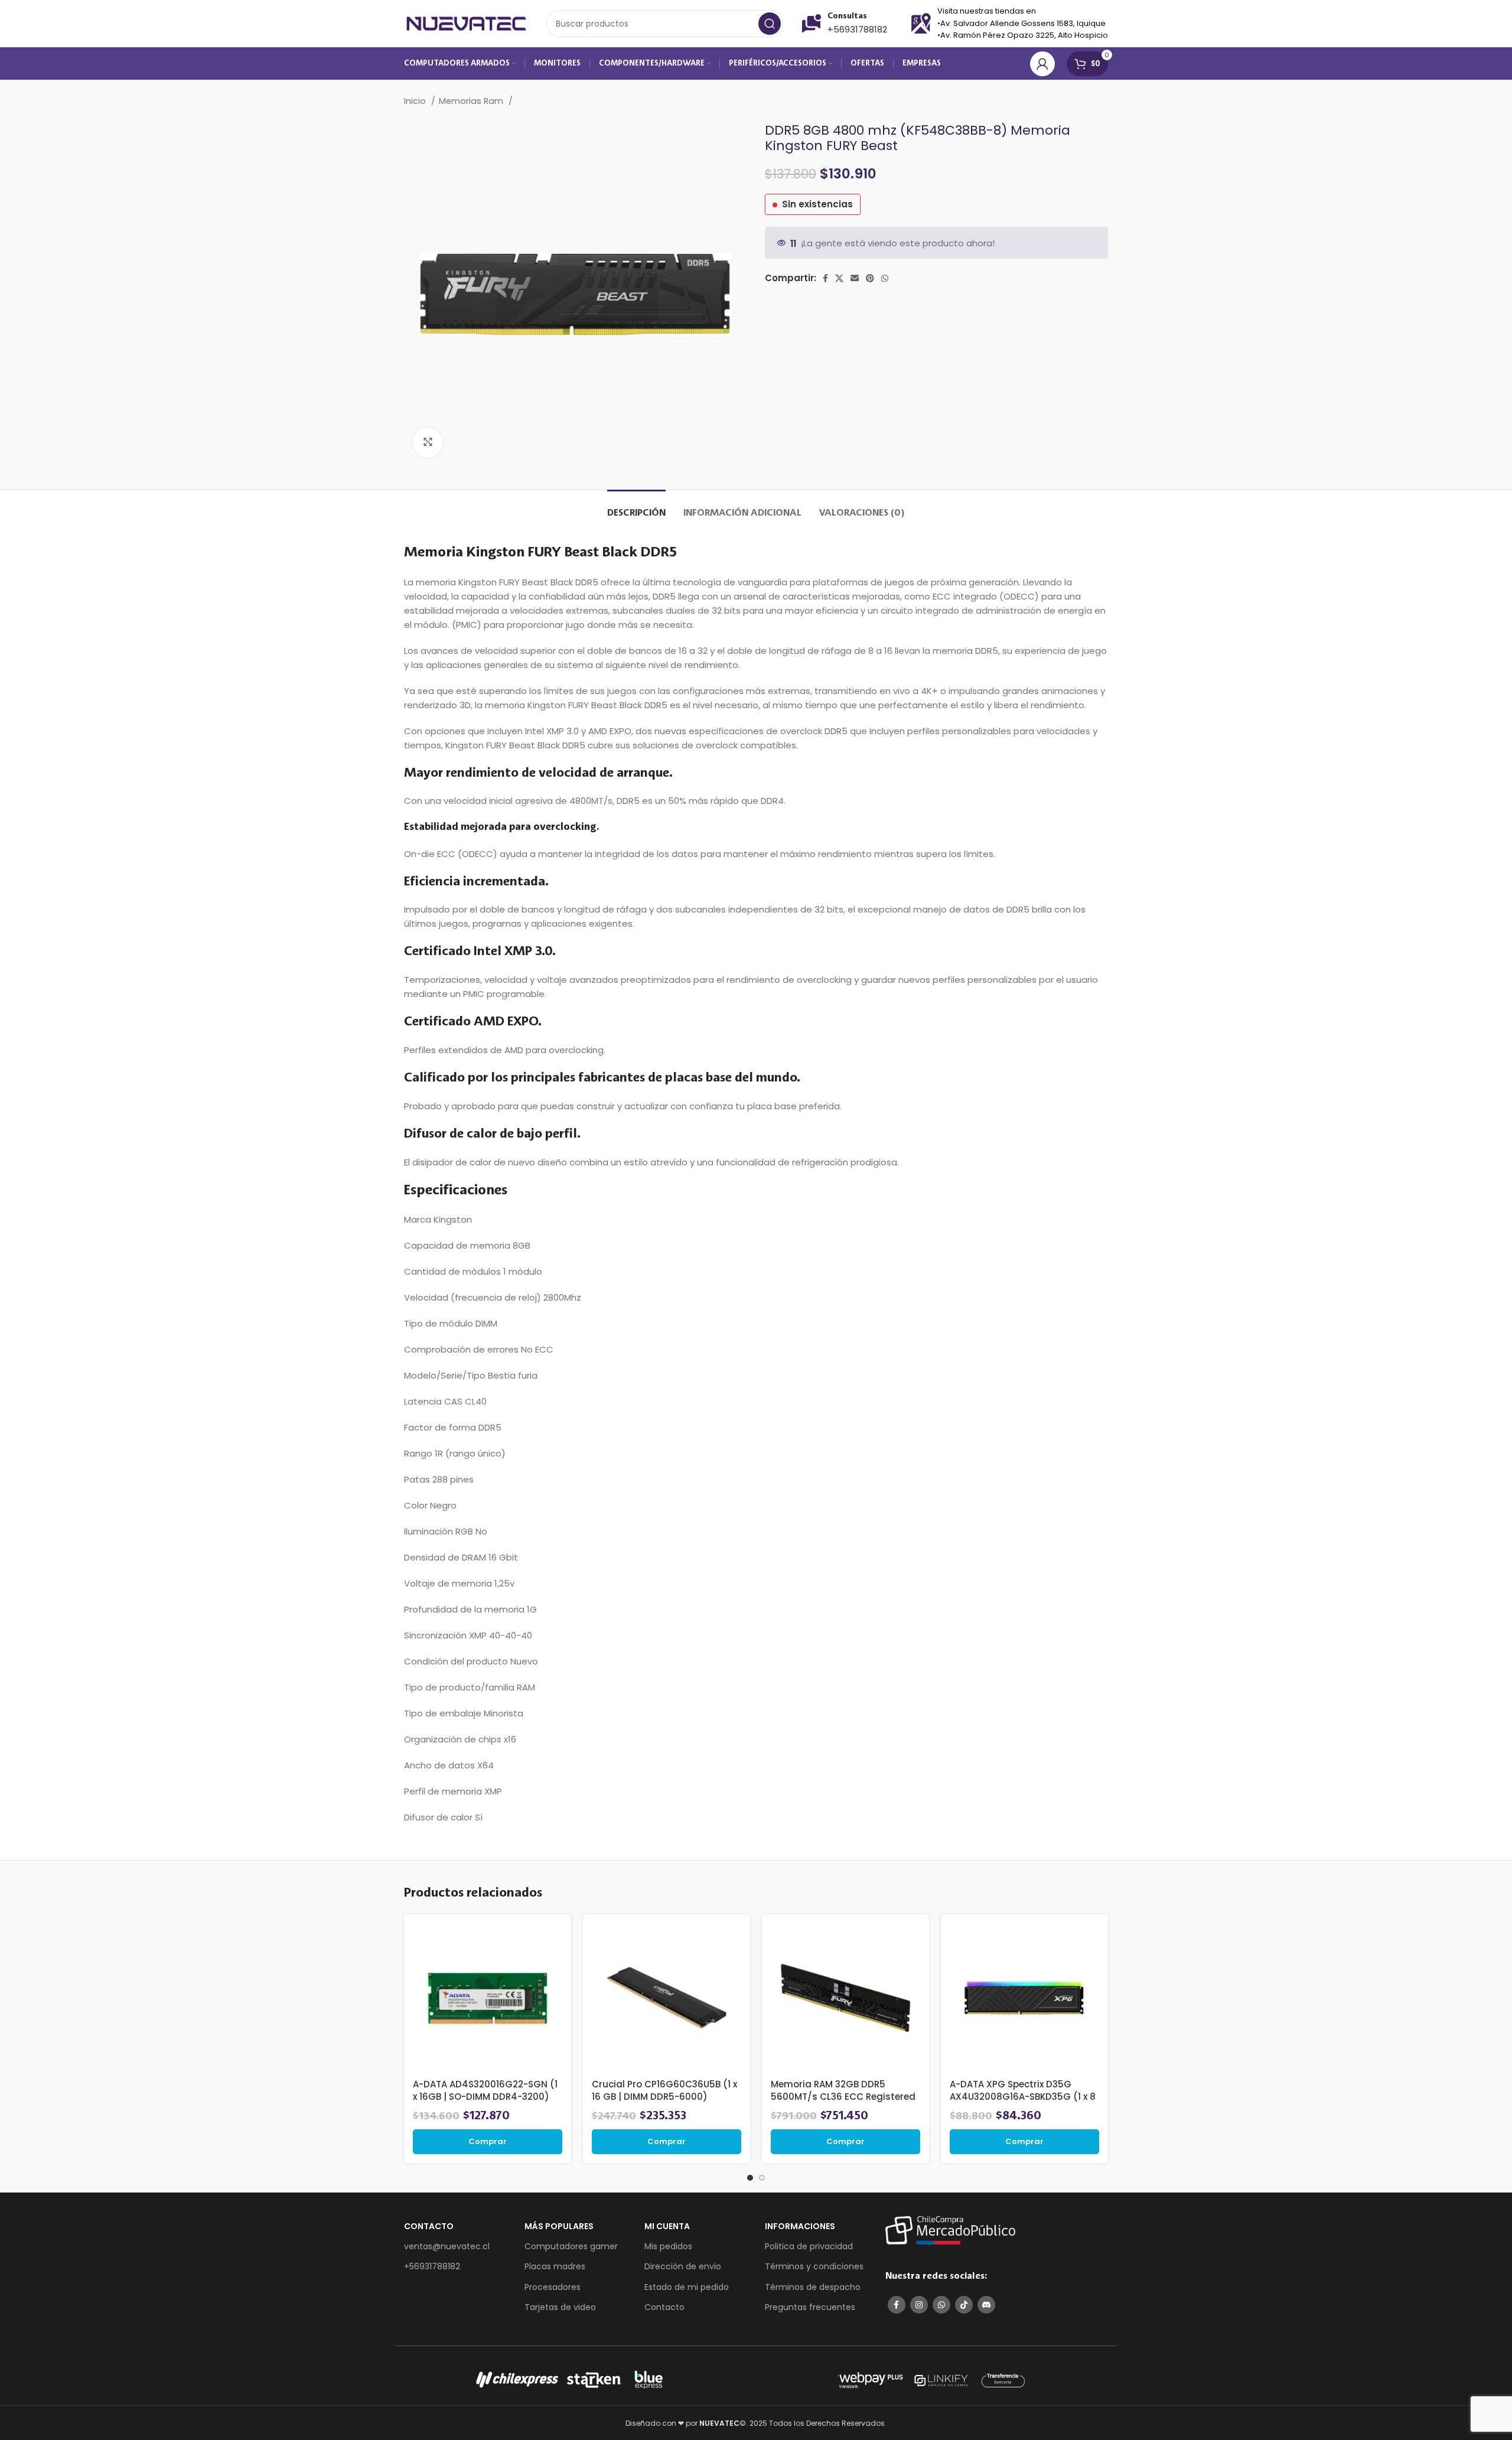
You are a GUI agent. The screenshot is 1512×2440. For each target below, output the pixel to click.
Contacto (664, 2307)
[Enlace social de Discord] (986, 2305)
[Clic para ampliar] (428, 442)
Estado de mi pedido (687, 2287)
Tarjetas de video (560, 2307)
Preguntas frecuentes (810, 2307)
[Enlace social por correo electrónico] (855, 278)
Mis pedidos (668, 2246)
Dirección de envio (683, 2266)
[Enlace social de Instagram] (919, 2305)
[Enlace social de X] (839, 278)
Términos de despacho (813, 2287)
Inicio (416, 101)
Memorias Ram (472, 101)
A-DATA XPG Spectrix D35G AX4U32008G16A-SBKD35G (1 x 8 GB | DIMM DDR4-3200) (1023, 2097)
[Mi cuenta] (1042, 64)
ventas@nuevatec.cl (447, 2246)
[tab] (636, 508)
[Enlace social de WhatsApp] (885, 278)
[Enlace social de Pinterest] (870, 278)
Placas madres (555, 2266)
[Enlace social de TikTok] (964, 2305)
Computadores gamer (571, 2246)
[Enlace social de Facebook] (825, 278)
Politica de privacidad (809, 2246)
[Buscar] (770, 24)
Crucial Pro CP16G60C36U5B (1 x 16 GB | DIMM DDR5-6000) (664, 2090)
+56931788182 (857, 29)
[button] (488, 2142)
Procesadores (553, 2287)
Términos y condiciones (814, 2266)
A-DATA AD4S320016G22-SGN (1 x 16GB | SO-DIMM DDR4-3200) (485, 2090)
